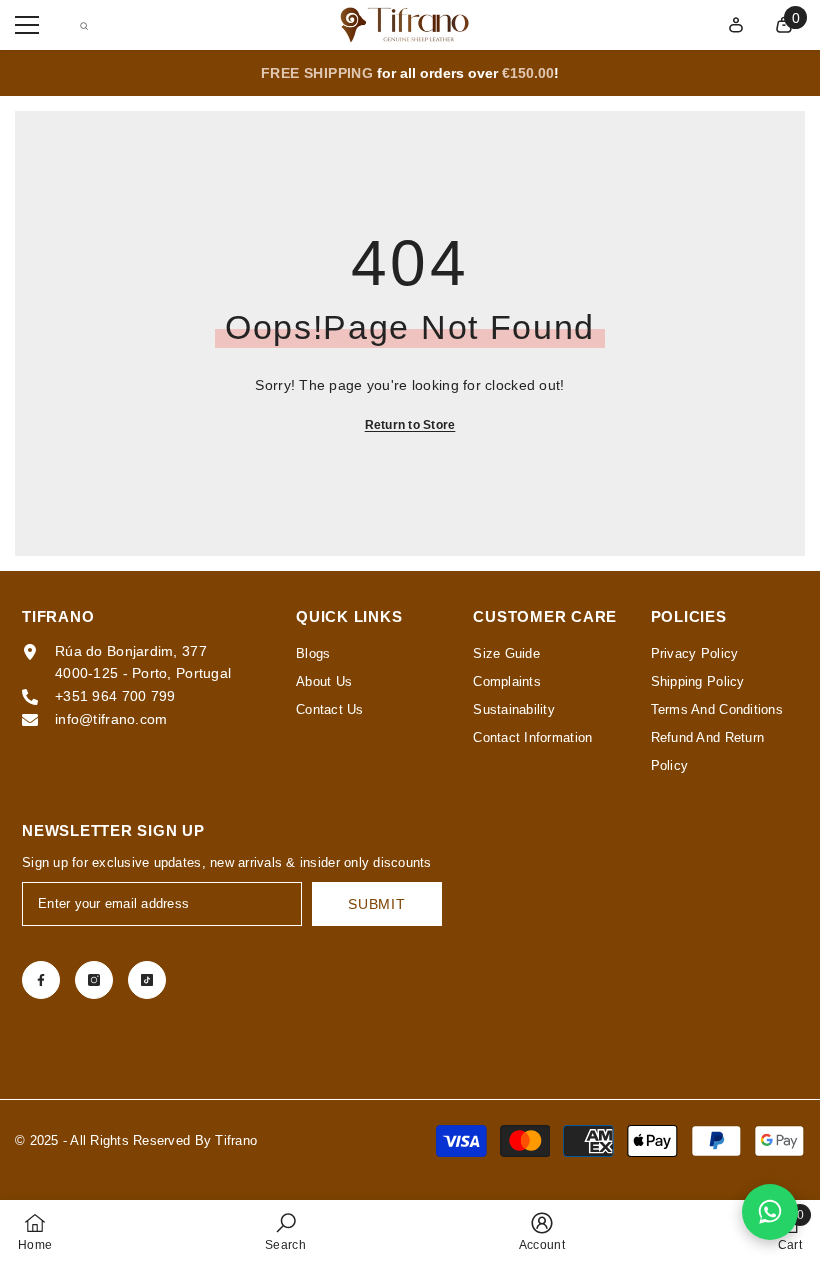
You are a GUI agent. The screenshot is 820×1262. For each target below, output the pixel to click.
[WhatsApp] (770, 1212)
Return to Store (410, 425)
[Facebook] (41, 980)
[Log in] (736, 25)
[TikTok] (147, 980)
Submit (376, 904)
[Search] (84, 26)
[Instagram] (94, 980)
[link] (285, 1231)
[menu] (27, 25)
